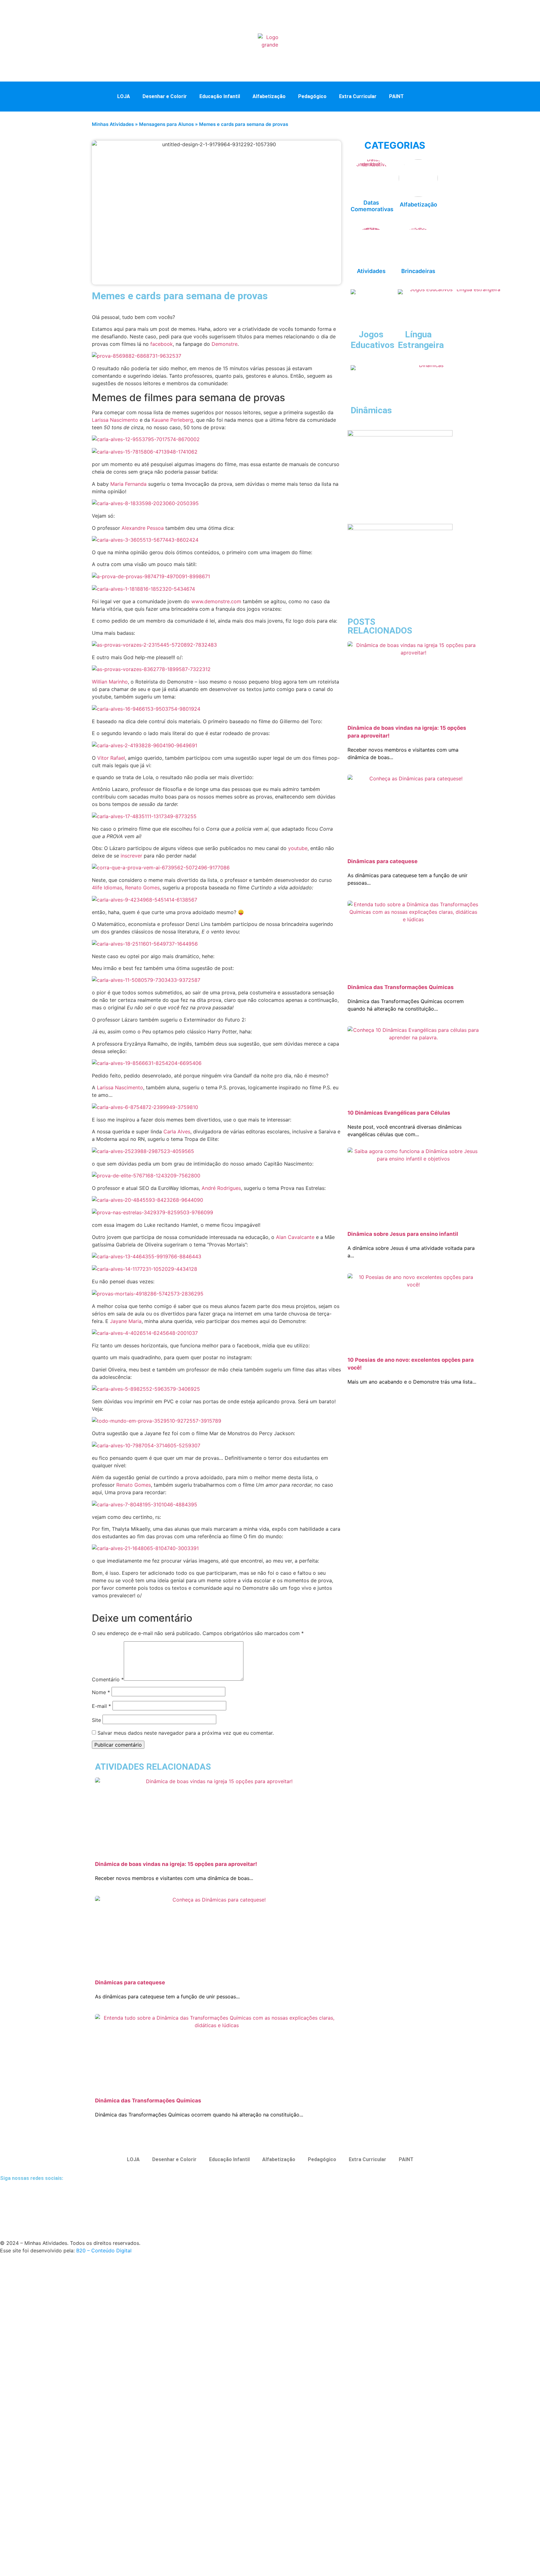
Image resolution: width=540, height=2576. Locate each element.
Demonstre (225, 344)
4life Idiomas (107, 888)
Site (96, 1720)
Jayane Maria (126, 1321)
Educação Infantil (220, 96)
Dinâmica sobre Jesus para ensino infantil (403, 1234)
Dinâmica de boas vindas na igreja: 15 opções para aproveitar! (176, 1864)
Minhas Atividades (113, 124)
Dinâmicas (371, 410)
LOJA (124, 96)
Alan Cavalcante (295, 1237)
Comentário (108, 1679)
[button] (423, 96)
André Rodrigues (221, 1188)
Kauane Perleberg (172, 420)
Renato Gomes (142, 888)
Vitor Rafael (111, 758)
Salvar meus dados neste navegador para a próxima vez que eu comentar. (186, 1733)
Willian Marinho (110, 682)
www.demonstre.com (216, 601)
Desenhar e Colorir (165, 96)
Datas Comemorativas (372, 206)
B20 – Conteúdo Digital (104, 2250)
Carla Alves (177, 1131)
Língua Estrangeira (421, 340)
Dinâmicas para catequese (130, 1982)
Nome (101, 1692)
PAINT (396, 96)
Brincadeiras (418, 271)
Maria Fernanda (128, 484)
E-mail (101, 1706)
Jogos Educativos (372, 340)
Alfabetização (269, 96)
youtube (298, 848)
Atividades (371, 271)
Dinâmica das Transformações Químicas (148, 2101)
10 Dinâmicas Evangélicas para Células (399, 1113)
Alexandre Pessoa (143, 528)
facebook (162, 344)
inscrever (131, 856)
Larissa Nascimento (115, 420)
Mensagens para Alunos (166, 124)
